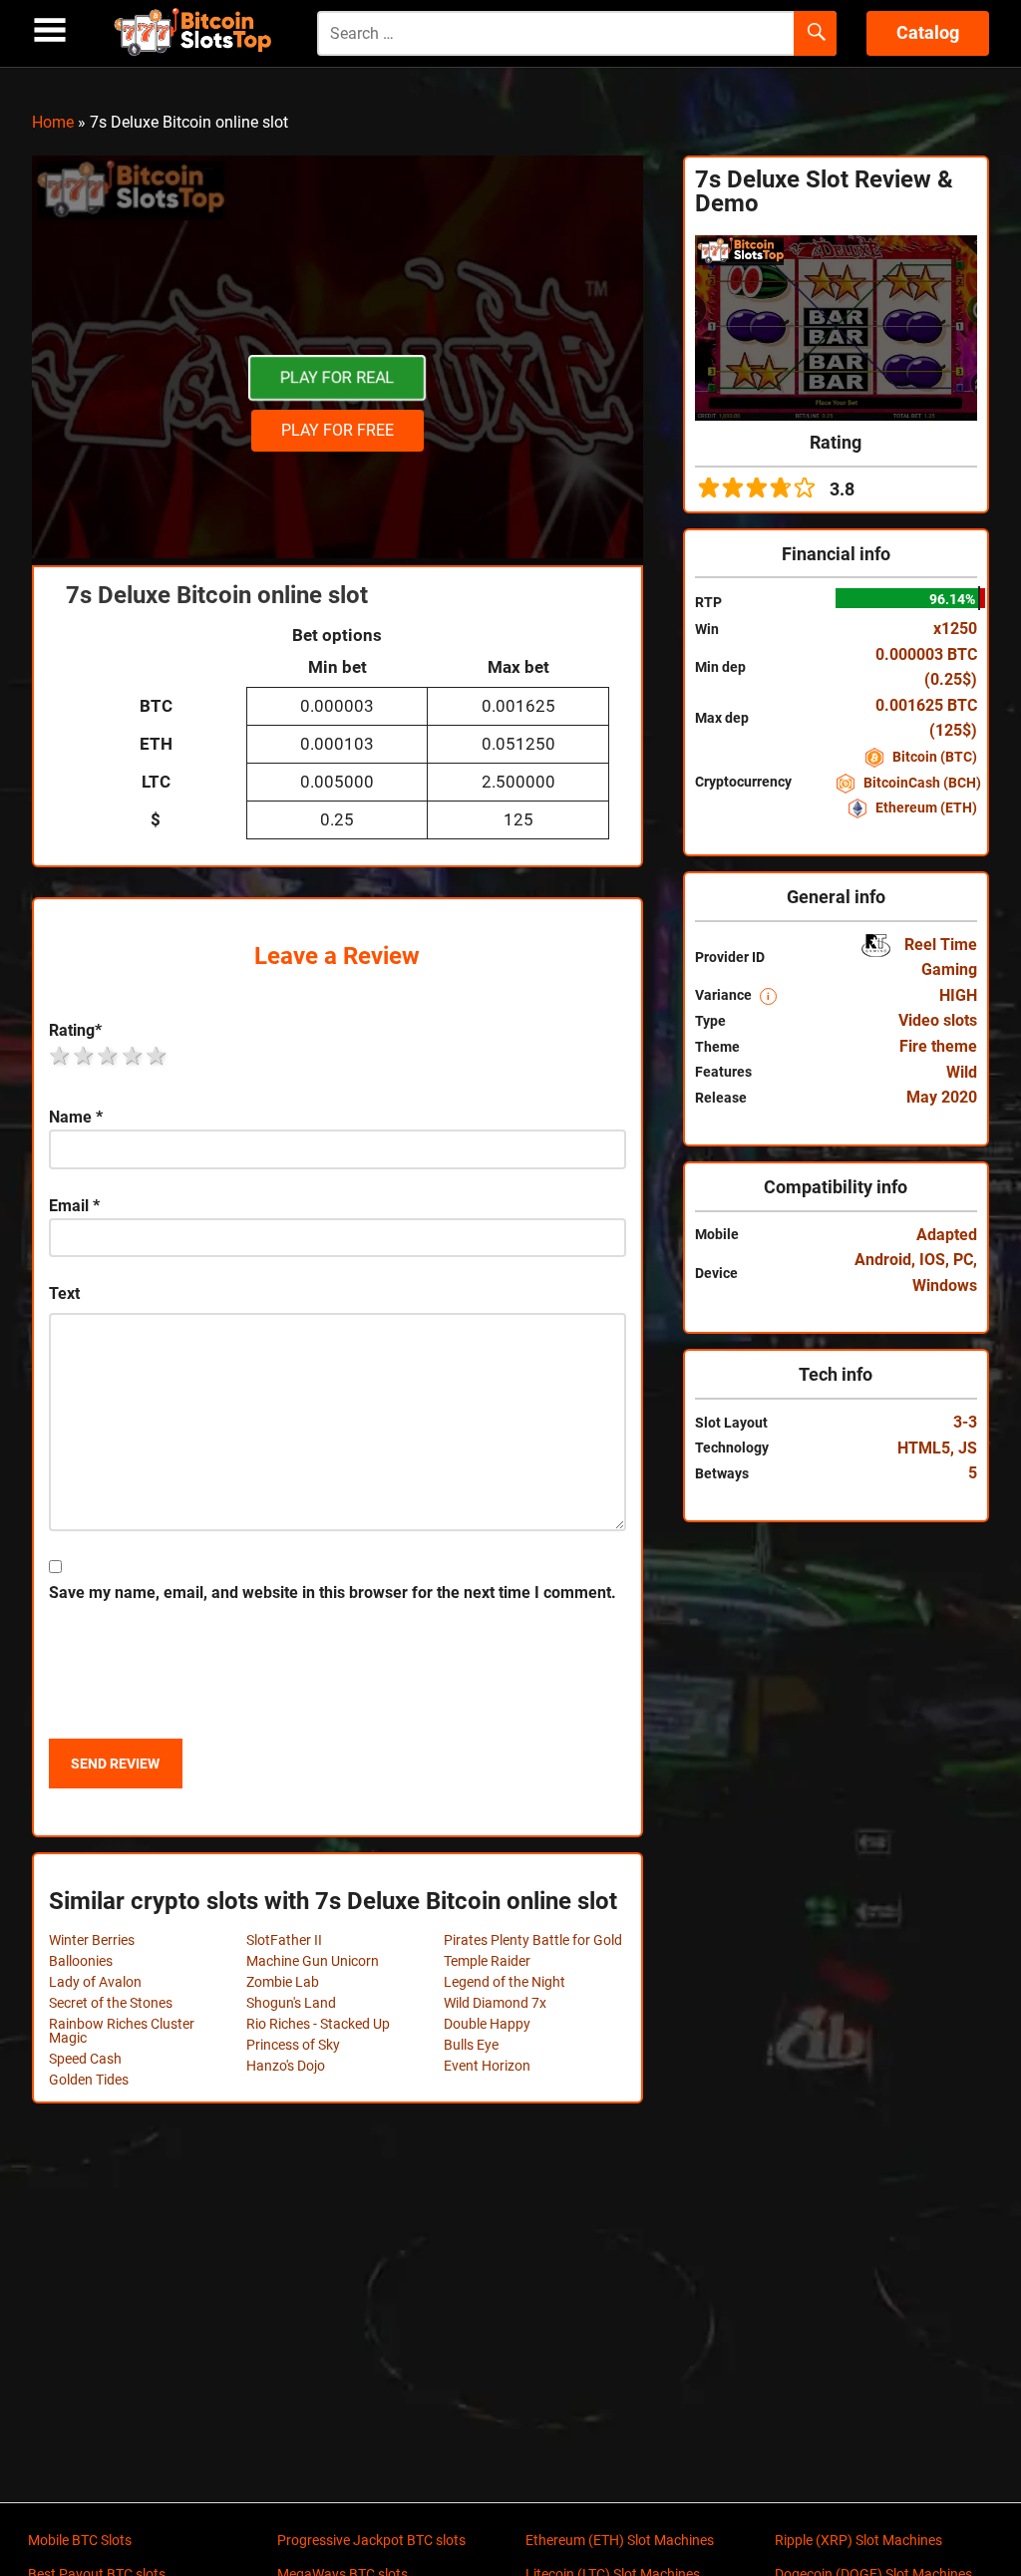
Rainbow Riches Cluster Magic (122, 2031)
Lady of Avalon (95, 1982)
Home (53, 122)
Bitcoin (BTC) (933, 757)
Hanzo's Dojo (286, 2066)
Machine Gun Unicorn (313, 1961)
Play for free (338, 430)
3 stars (109, 1056)
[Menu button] (50, 30)
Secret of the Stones (111, 2003)
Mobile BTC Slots (80, 2540)
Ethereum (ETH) (925, 807)
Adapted (947, 1235)
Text (64, 1293)
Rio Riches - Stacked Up (318, 2024)
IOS (932, 1260)
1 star (61, 1056)
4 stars (134, 1056)
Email (74, 1206)
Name (76, 1117)
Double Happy (487, 2024)
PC (963, 1260)
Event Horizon (487, 2066)
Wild (962, 1072)
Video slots (938, 1020)
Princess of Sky (293, 2045)
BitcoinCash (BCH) (921, 783)
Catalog (928, 32)
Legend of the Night (505, 1982)
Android (883, 1260)
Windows (945, 1286)
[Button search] (815, 34)
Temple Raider (487, 1961)
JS (968, 1448)
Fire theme (938, 1046)
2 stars (85, 1056)
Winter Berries (92, 1940)
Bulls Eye (471, 2045)
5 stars (158, 1056)
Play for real (338, 377)
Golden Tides (89, 2080)
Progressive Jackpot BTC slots (371, 2540)
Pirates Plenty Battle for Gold (533, 1940)
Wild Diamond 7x (495, 2003)
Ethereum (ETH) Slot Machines (620, 2540)
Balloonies (81, 1961)
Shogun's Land (291, 2003)
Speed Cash (85, 2059)
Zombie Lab (283, 1982)
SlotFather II (284, 1940)
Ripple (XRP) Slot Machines (858, 2540)
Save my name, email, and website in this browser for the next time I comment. (333, 1593)
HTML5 (924, 1448)
